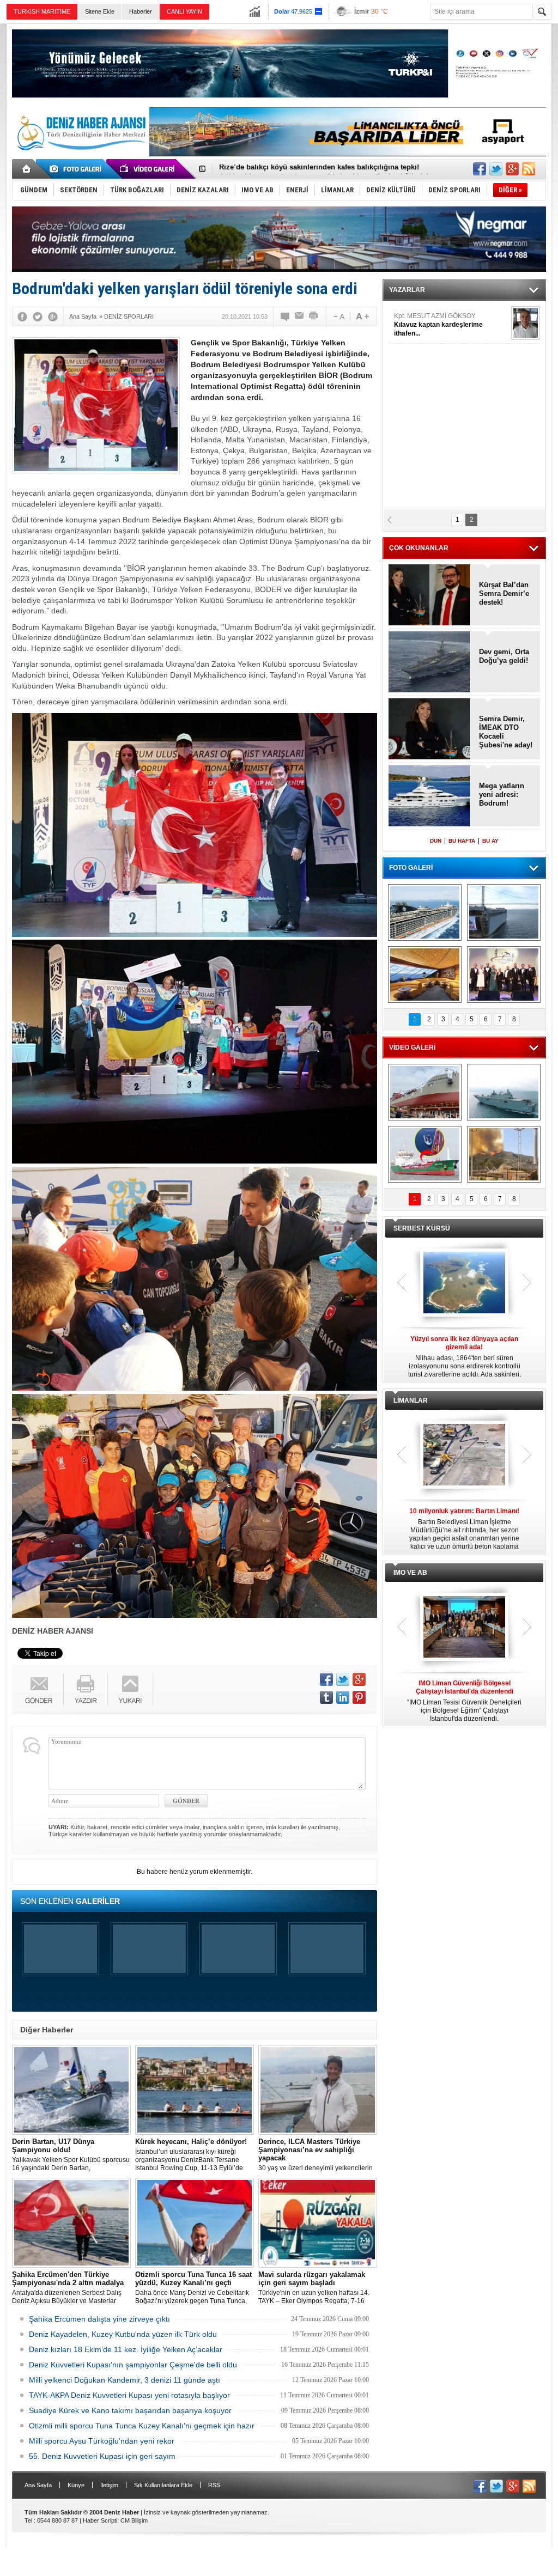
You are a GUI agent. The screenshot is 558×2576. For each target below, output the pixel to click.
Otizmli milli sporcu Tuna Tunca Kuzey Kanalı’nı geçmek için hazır (142, 2426)
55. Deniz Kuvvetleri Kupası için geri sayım (102, 2456)
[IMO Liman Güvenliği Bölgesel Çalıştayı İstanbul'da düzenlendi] (464, 1628)
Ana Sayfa (38, 2485)
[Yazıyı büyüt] (362, 316)
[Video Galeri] (148, 169)
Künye (76, 2485)
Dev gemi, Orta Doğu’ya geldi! (504, 656)
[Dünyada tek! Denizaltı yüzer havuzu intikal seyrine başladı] (504, 912)
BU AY (490, 841)
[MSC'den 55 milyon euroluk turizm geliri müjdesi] (425, 975)
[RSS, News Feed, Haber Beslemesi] (529, 169)
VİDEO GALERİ (412, 1048)
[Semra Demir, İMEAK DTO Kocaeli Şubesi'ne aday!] (430, 730)
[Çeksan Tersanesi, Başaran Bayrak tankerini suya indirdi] (425, 1092)
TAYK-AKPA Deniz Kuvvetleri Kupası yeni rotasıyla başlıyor (129, 2395)
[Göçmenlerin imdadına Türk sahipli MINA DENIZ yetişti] (425, 1154)
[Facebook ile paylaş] (480, 169)
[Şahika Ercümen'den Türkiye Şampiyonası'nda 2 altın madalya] (71, 2223)
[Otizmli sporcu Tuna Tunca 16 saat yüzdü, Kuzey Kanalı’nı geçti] (195, 2223)
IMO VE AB (410, 1573)
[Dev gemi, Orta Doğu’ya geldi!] (430, 663)
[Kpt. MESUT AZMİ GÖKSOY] (526, 323)
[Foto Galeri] (77, 169)
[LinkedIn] (343, 1697)
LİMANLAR (411, 1400)
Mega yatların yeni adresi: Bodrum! (502, 794)
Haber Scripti (100, 2520)
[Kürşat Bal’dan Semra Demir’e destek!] (430, 596)
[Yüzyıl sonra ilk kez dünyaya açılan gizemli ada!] (464, 1283)
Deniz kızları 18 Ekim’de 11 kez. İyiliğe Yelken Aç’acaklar (126, 2349)
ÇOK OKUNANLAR (419, 548)
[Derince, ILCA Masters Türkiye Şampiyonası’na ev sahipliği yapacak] (318, 2090)
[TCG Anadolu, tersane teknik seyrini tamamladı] (504, 1092)
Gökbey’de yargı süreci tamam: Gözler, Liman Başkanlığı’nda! (324, 169)
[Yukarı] (131, 1689)
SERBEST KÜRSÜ (422, 1228)
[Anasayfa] (27, 169)
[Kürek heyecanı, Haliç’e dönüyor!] (195, 2090)
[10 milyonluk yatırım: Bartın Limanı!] (464, 1456)
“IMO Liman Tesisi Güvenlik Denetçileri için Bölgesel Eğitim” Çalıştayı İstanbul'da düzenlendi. (464, 1701)
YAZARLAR (407, 290)
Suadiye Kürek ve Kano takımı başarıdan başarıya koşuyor (130, 2410)
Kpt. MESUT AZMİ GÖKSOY (438, 325)
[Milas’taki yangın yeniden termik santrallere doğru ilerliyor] (504, 1154)
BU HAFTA (462, 841)
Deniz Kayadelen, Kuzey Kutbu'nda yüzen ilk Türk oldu (123, 2334)
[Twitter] (38, 316)
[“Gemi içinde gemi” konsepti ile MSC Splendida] (425, 912)
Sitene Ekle (100, 11)
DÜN (436, 841)
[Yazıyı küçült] (338, 316)
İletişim (109, 2485)
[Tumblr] (326, 1697)
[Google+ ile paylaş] (512, 169)
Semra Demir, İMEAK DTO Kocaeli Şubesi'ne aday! (506, 732)
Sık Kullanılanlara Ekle (163, 2485)
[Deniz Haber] (80, 157)
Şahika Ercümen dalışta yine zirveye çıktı (99, 2319)
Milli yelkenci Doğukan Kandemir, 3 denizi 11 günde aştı (125, 2380)
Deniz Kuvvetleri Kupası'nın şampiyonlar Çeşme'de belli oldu (133, 2365)
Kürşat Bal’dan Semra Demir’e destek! (504, 593)
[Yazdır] (314, 316)
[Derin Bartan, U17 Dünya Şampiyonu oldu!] (71, 2090)
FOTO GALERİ (411, 868)
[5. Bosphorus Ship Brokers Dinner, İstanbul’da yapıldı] (504, 975)
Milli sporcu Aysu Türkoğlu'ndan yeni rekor (102, 2441)
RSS (214, 2485)
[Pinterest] (359, 1697)
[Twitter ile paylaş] (496, 169)
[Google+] (53, 316)
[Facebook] (22, 316)
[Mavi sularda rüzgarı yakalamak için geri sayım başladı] (318, 2223)
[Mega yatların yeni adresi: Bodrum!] (430, 797)
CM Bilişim (134, 2520)
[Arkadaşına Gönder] (300, 316)
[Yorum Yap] (286, 316)
